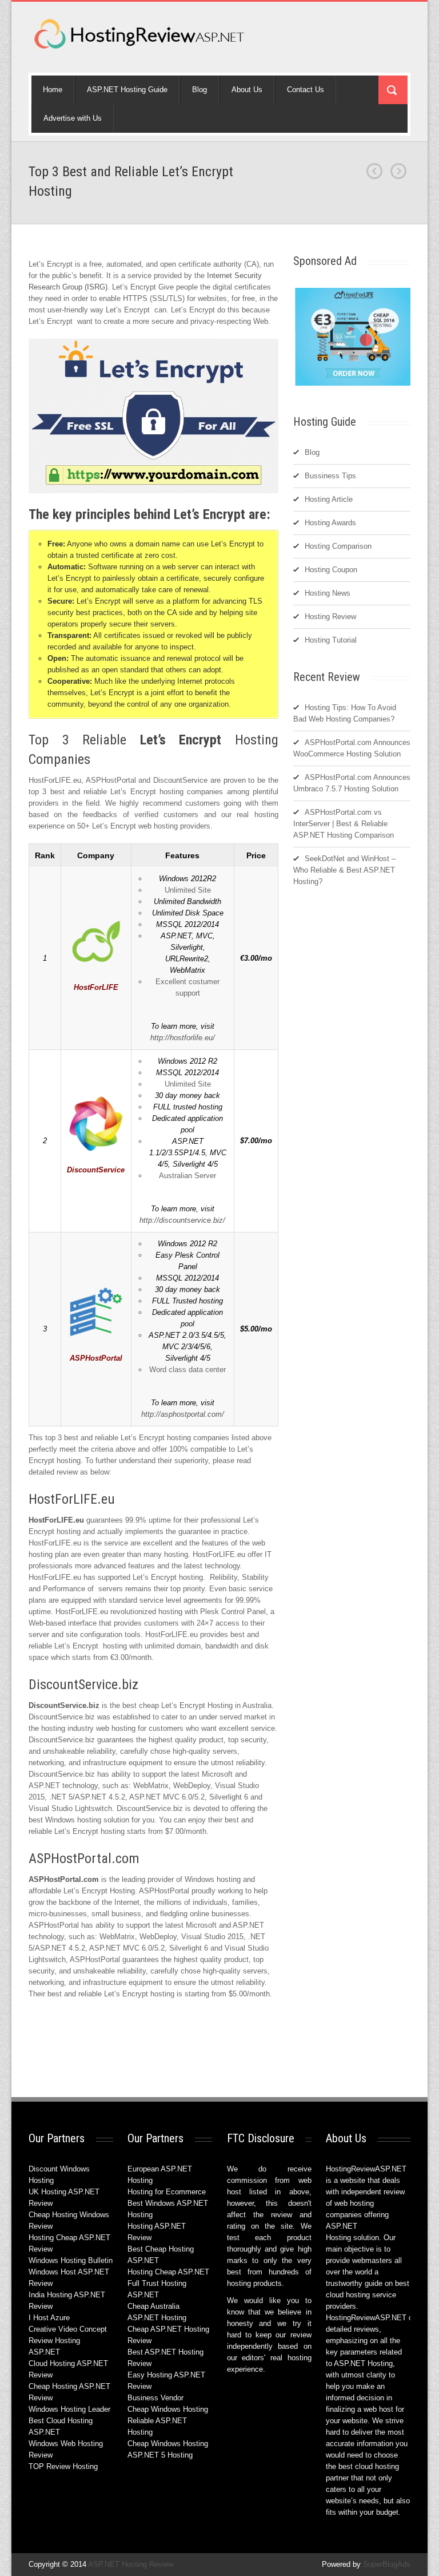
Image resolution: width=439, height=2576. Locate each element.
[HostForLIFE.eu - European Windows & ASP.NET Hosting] (354, 385)
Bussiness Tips (330, 476)
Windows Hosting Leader (69, 2409)
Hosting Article (329, 499)
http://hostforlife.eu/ (183, 1038)
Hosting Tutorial (331, 640)
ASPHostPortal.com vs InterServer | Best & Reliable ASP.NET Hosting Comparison (344, 824)
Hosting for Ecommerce (167, 2192)
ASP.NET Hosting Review (131, 2564)
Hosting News (328, 593)
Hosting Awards (330, 523)
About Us (247, 90)
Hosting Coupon (331, 570)
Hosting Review (330, 617)
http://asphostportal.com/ (183, 1414)
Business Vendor (155, 2398)
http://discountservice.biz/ (182, 1220)
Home (53, 90)
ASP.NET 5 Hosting (160, 2455)
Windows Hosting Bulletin (71, 2260)
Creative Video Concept (68, 2329)
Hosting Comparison (338, 546)
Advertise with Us (73, 118)
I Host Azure (49, 2318)
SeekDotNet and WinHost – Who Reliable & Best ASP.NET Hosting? (344, 870)
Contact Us (306, 90)
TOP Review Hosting (63, 2466)
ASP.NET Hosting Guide (127, 90)
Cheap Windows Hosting (168, 2409)
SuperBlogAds (387, 2564)
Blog (199, 90)
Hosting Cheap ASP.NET (168, 2272)
